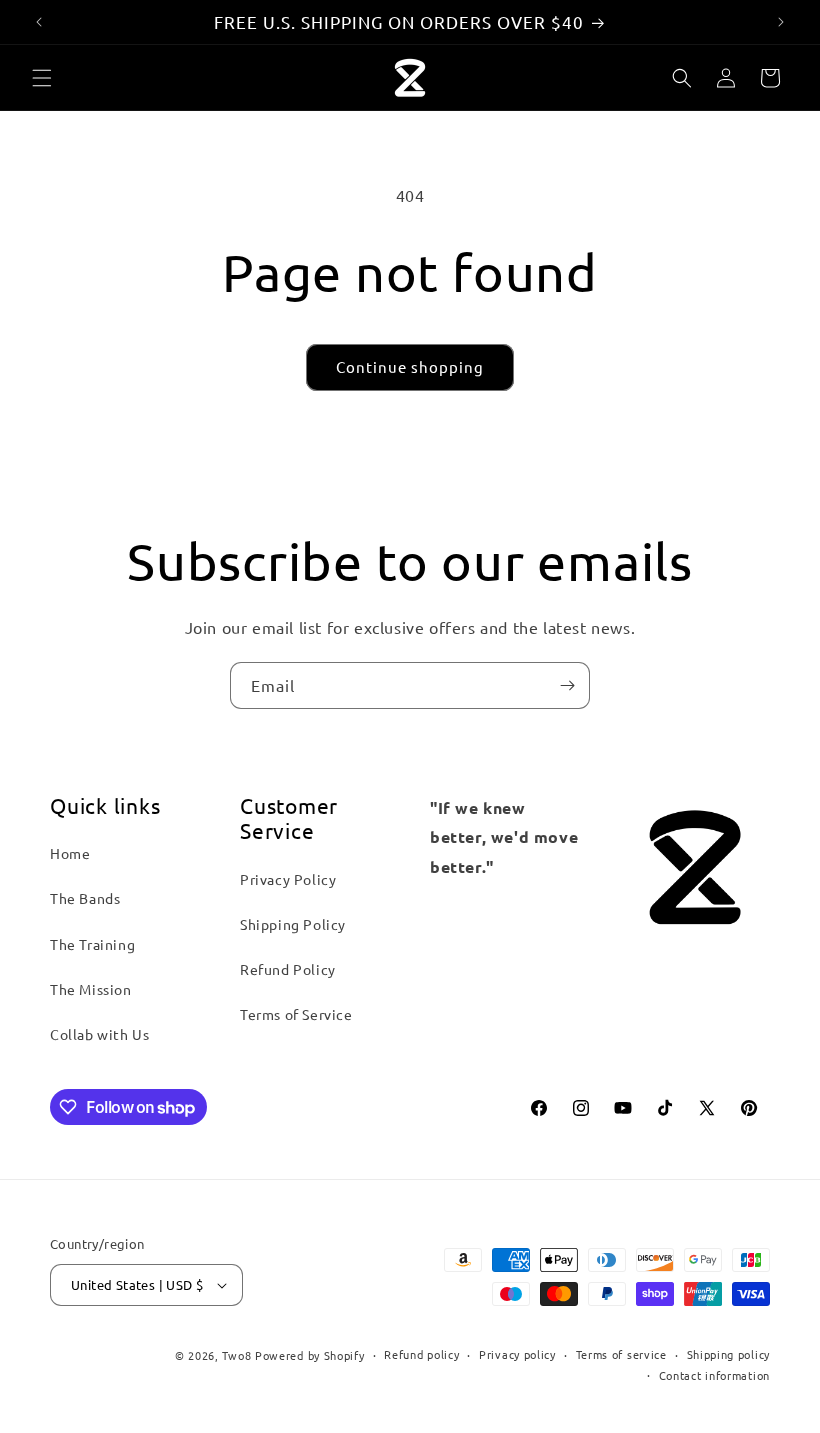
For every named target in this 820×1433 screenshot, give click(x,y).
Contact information (714, 1375)
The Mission (91, 989)
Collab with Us (99, 1034)
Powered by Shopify (310, 1355)
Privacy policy (517, 1354)
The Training (92, 944)
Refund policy (421, 1354)
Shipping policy (729, 1354)
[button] (42, 78)
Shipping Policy (293, 924)
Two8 (236, 1355)
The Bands (85, 898)
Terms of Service (296, 1014)
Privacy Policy (288, 879)
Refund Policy (288, 969)
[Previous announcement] (39, 22)
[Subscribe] (567, 685)
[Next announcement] (781, 22)
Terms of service (621, 1354)
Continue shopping (410, 366)
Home (70, 853)
